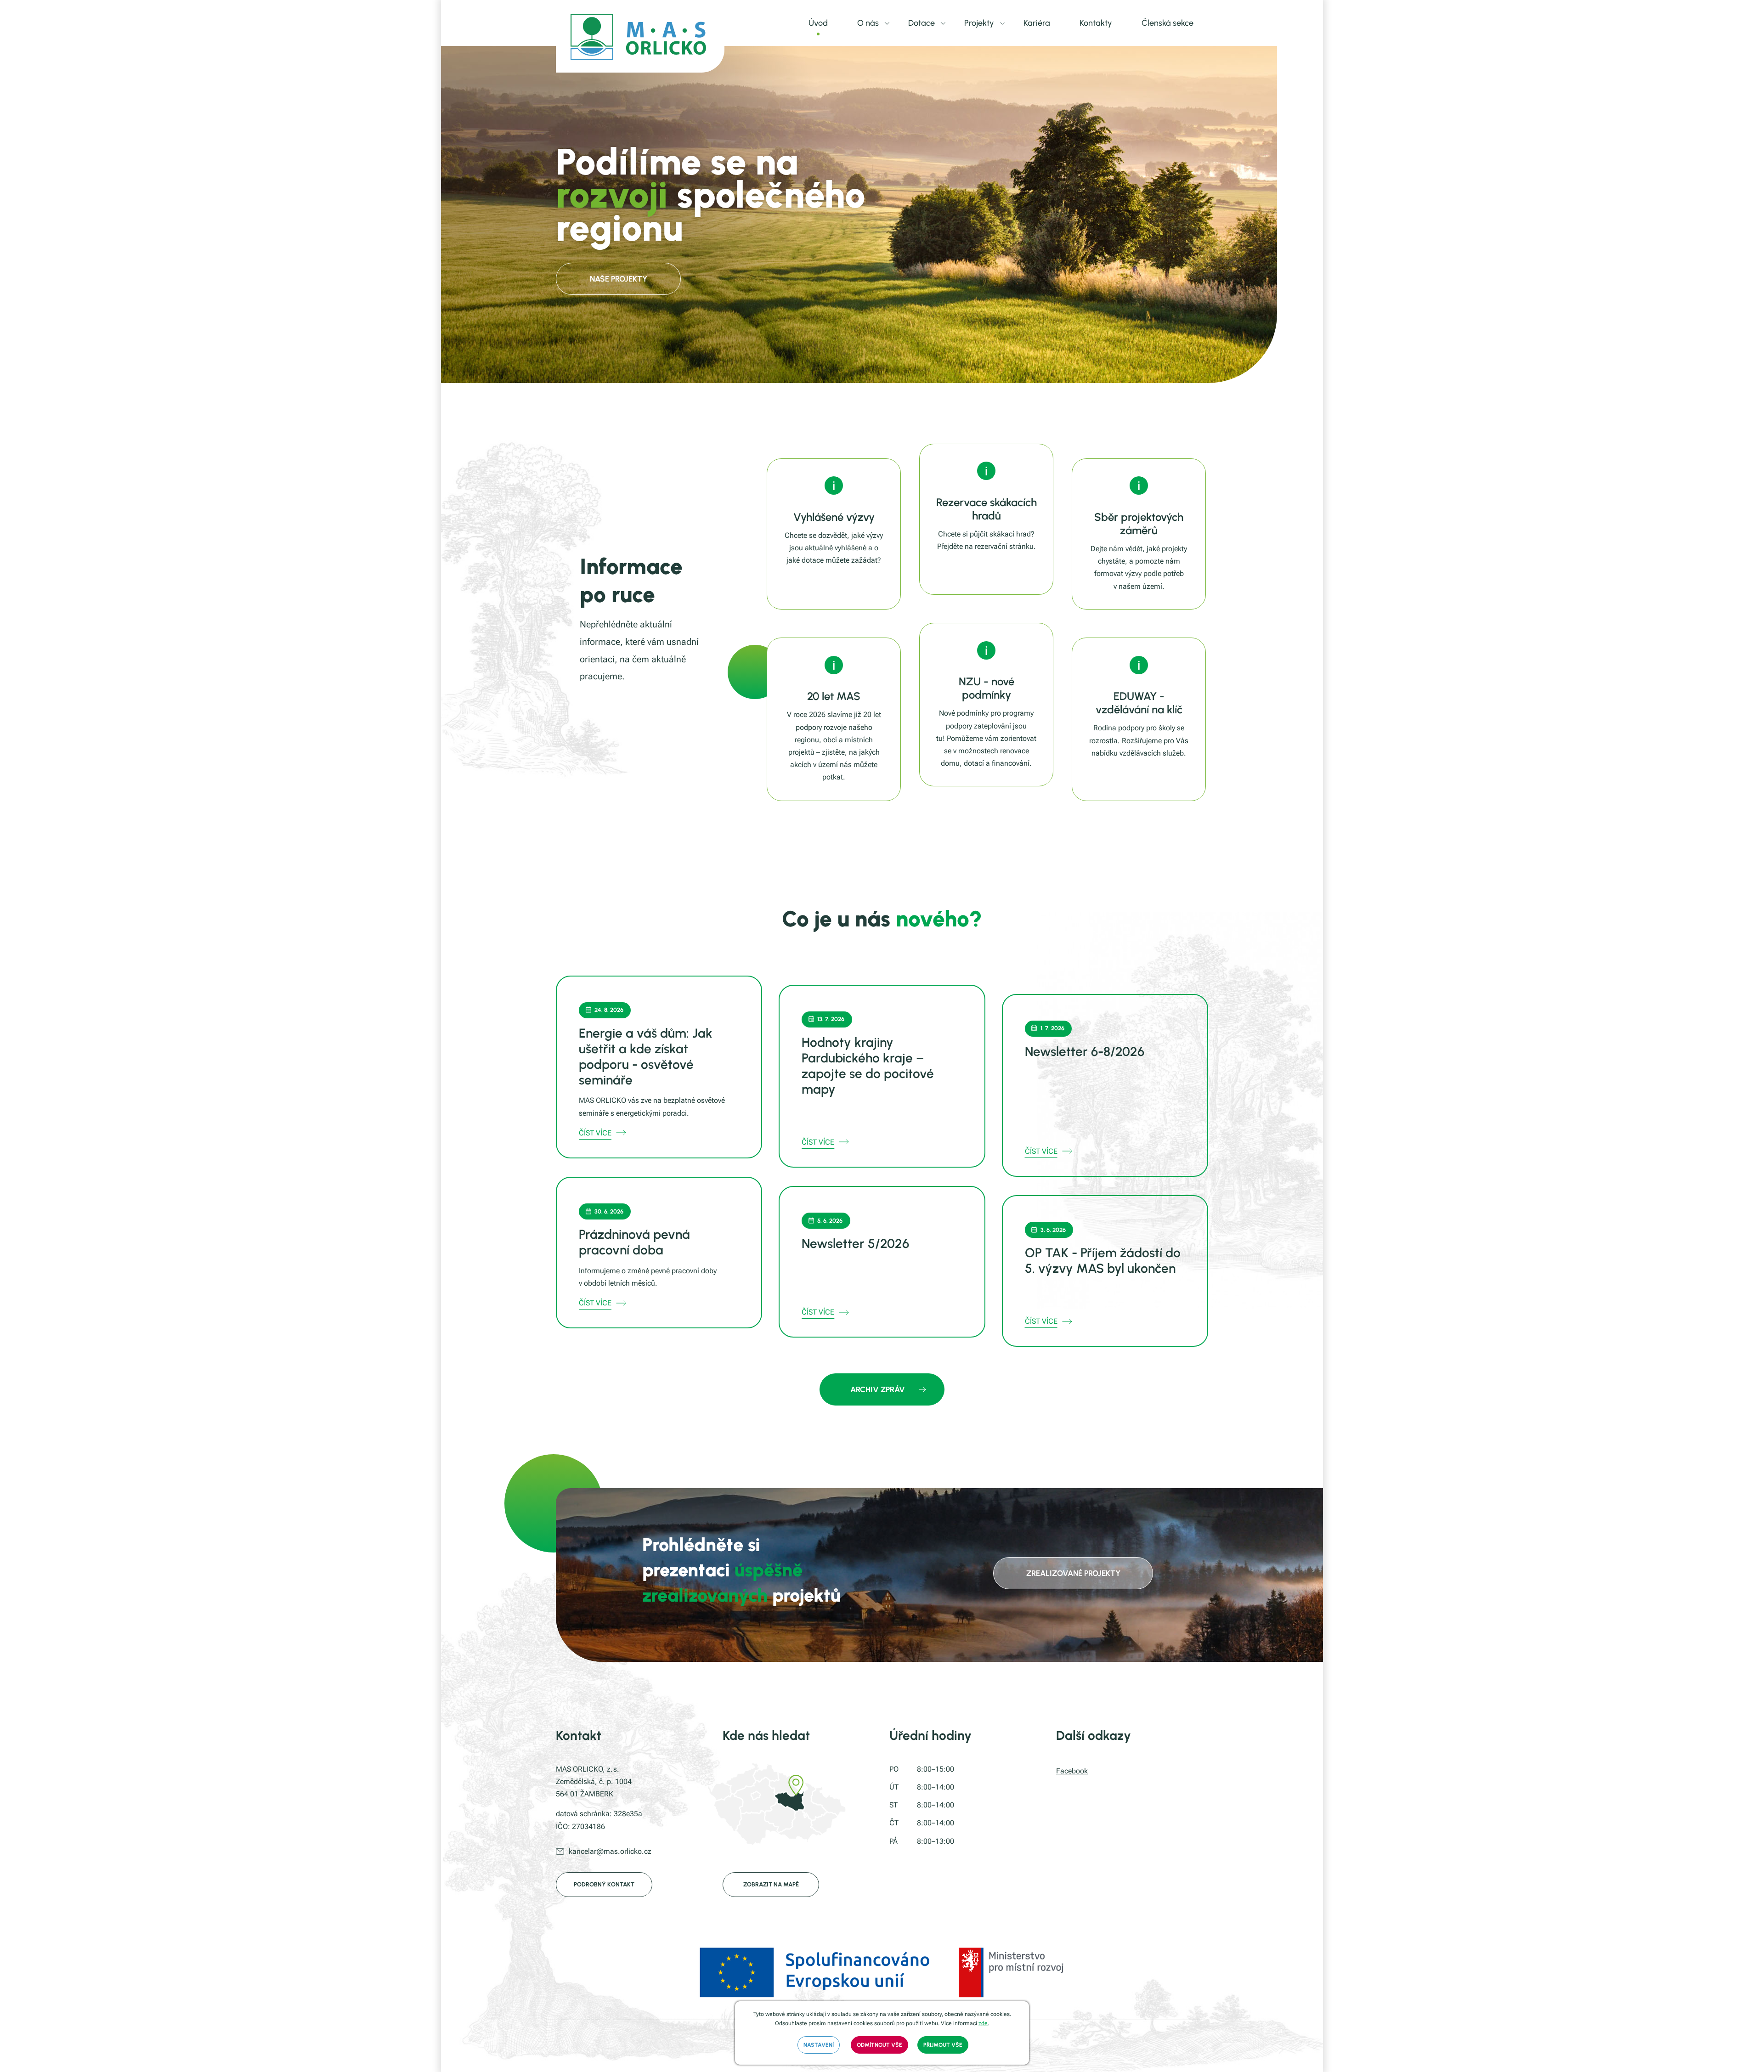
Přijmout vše (943, 2045)
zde (983, 2023)
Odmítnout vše (879, 2045)
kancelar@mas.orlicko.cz (610, 1851)
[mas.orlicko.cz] (640, 36)
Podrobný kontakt (604, 1884)
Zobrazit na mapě (771, 1884)
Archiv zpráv (878, 1389)
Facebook (1072, 1771)
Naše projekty (619, 279)
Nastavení (819, 2045)
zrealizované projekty (1073, 1573)
